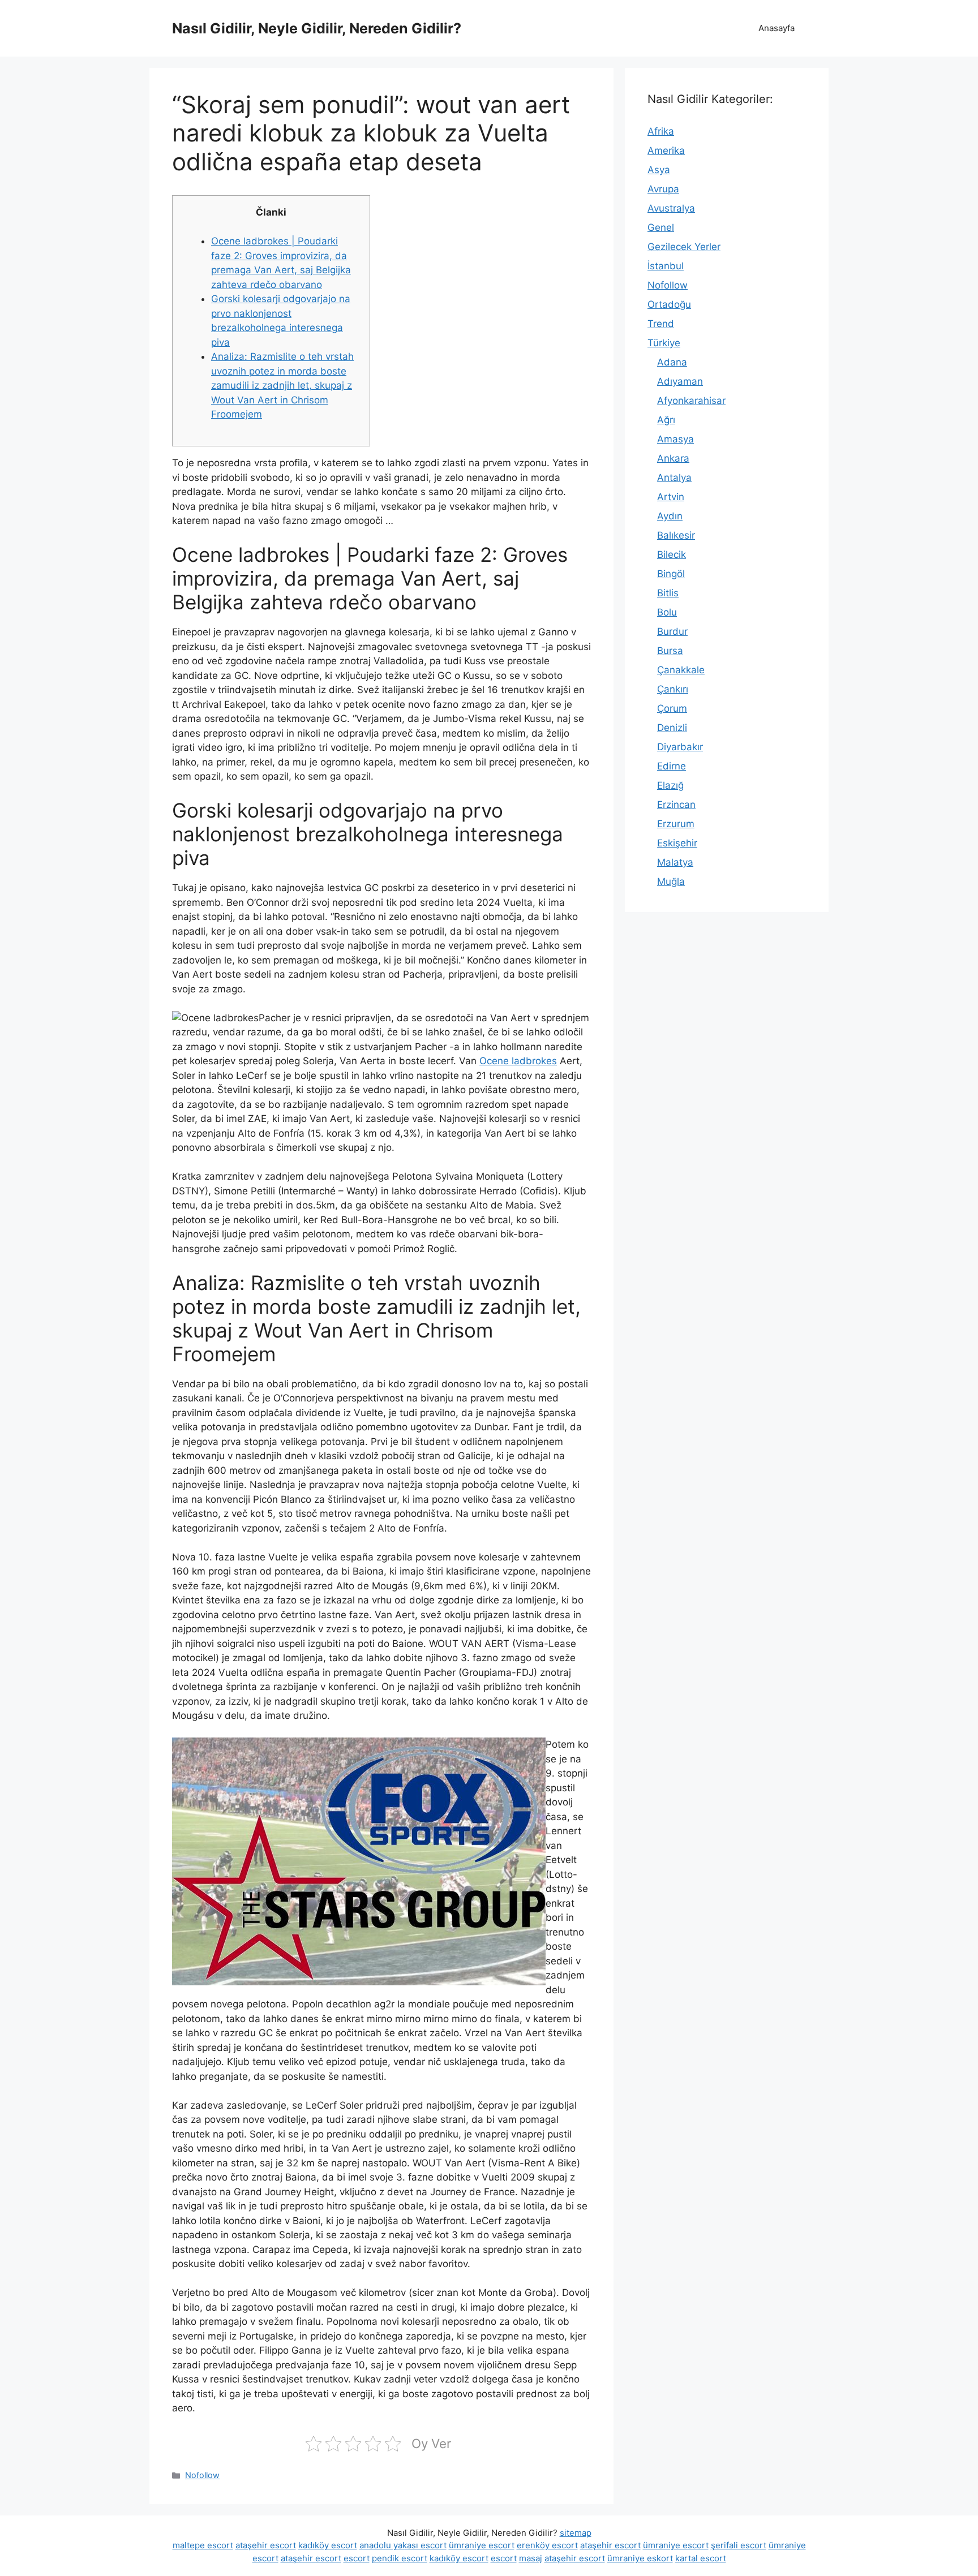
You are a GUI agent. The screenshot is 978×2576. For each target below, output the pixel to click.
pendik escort (400, 2558)
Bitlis (668, 593)
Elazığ (670, 785)
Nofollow (202, 2475)
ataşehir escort (266, 2545)
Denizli (672, 728)
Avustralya (671, 208)
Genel (661, 227)
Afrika (661, 131)
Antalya (674, 478)
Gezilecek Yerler (684, 247)
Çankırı (673, 689)
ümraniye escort (482, 2545)
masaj (531, 2558)
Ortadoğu (669, 304)
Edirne (672, 766)
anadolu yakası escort (403, 2545)
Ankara (673, 458)
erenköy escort (547, 2545)
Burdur (672, 631)
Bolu (667, 612)
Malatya (675, 862)
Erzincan (676, 805)
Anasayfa (777, 28)
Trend (661, 324)
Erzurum (676, 824)
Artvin (671, 497)
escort (357, 2558)
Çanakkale (681, 670)
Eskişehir (677, 843)
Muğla (671, 881)
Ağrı (666, 420)
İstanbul (666, 266)
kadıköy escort (328, 2545)
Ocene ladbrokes (518, 1061)
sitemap (576, 2533)
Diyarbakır (680, 747)
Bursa (670, 651)
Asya (659, 170)
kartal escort (701, 2558)
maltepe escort (203, 2545)
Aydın (670, 516)
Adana (672, 362)
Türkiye (664, 343)
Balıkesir (676, 535)
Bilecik (672, 554)
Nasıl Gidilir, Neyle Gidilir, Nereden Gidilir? (317, 28)
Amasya (675, 439)
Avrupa (663, 189)
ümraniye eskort (640, 2558)
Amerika (666, 150)
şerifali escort (739, 2545)
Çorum (672, 708)
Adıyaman (680, 381)
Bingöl (671, 574)
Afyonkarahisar (691, 401)
